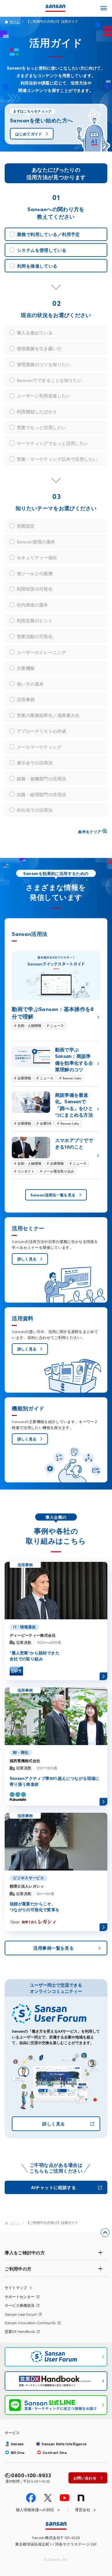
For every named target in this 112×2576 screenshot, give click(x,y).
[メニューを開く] (104, 8)
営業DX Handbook (20, 2331)
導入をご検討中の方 (25, 2252)
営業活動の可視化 (35, 636)
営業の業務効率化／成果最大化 (48, 715)
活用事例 (26, 699)
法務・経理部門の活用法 (42, 794)
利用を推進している (37, 266)
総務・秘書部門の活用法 (42, 778)
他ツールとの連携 (35, 573)
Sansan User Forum (21, 2314)
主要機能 (26, 668)
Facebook (31, 2498)
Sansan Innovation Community (30, 2323)
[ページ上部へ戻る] (105, 2233)
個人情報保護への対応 (35, 2510)
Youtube (65, 2498)
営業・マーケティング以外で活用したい (57, 459)
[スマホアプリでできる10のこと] (56, 1156)
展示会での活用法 (35, 763)
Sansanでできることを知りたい (49, 380)
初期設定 (26, 526)
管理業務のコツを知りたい (44, 364)
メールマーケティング (39, 747)
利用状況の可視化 (35, 589)
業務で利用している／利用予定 (49, 234)
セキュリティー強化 (37, 557)
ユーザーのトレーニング (42, 652)
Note (81, 2498)
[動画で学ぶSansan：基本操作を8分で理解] (56, 990)
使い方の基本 (30, 684)
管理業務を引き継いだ (39, 348)
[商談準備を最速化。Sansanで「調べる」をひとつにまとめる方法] (56, 1109)
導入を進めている (35, 333)
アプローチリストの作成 (42, 731)
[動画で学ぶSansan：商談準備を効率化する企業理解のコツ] (56, 1064)
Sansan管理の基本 (36, 542)
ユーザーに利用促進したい (44, 396)
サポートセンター (20, 2297)
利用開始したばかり (37, 411)
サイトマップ (16, 2288)
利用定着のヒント (35, 620)
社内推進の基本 (33, 605)
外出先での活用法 (35, 810)
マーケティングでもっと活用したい (53, 443)
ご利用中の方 (18, 2269)
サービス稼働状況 (20, 2305)
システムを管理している (42, 250)
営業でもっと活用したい (42, 427)
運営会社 (83, 2510)
